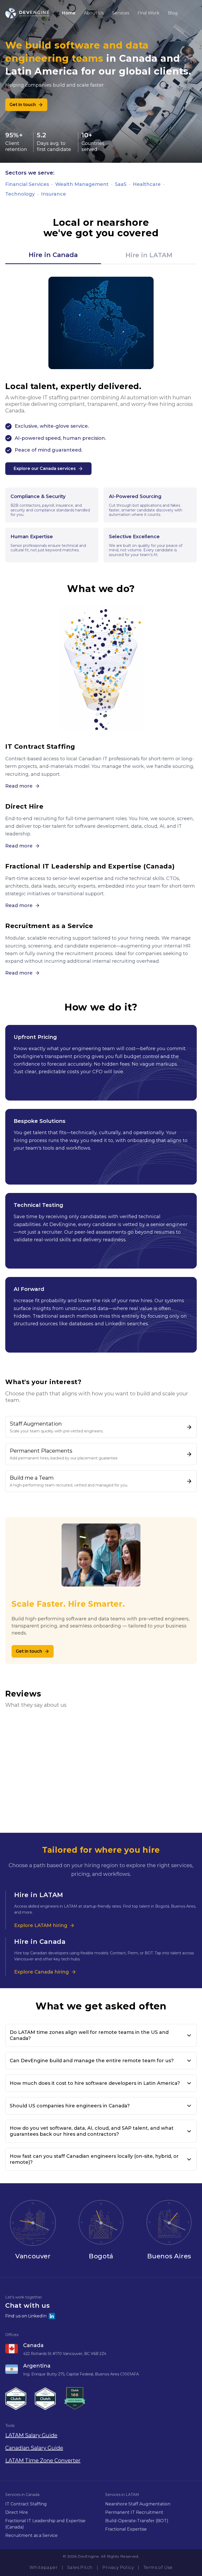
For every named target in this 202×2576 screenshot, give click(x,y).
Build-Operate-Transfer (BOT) (137, 2521)
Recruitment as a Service (31, 2535)
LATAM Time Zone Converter (43, 2460)
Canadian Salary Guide (34, 2448)
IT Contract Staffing (26, 2504)
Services (121, 13)
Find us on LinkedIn (26, 2316)
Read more (19, 786)
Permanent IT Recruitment (134, 2512)
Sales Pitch (80, 2568)
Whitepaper (44, 2568)
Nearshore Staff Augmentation (138, 2504)
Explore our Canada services (45, 468)
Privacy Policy (118, 2568)
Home (69, 13)
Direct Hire (17, 2512)
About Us (94, 13)
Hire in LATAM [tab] (149, 255)
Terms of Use (158, 2568)
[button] (101, 2307)
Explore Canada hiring (42, 1972)
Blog (173, 13)
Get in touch (23, 105)
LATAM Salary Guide (31, 2435)
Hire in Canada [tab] (53, 255)
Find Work (148, 13)
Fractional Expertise (126, 2529)
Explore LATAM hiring (41, 1925)
